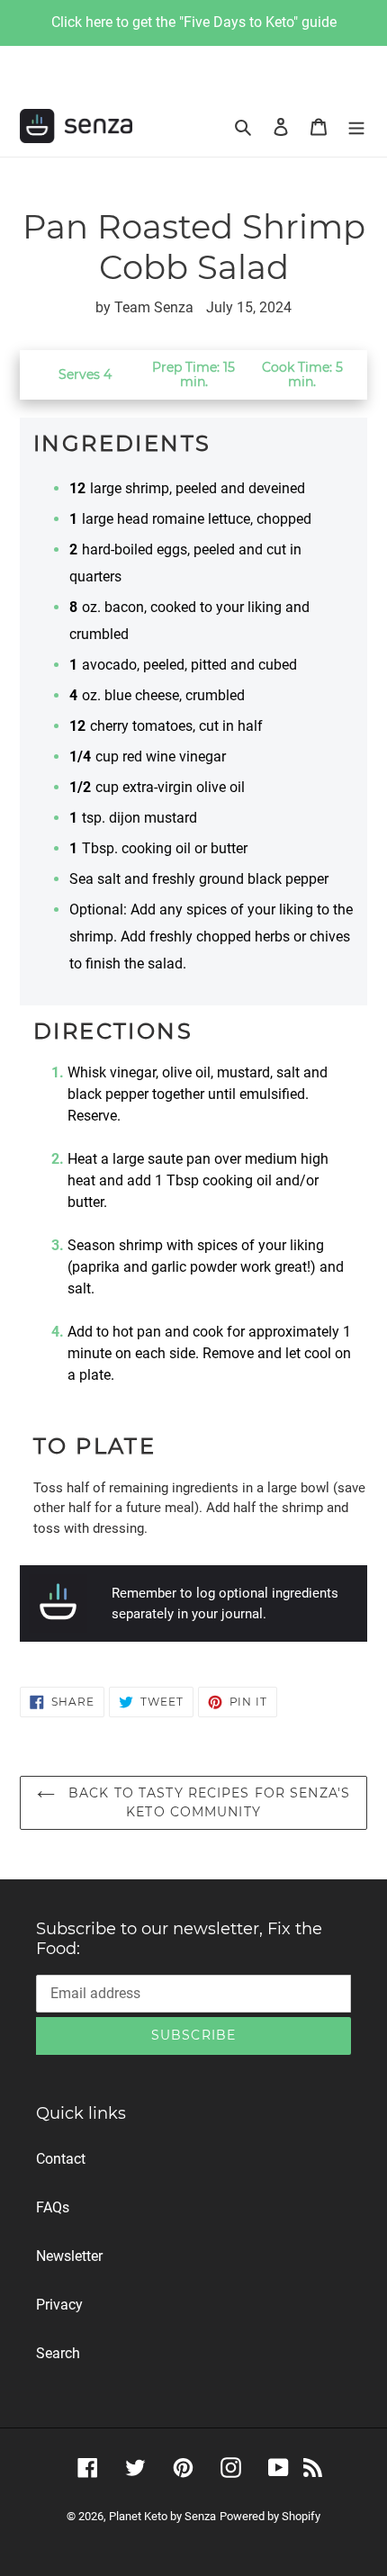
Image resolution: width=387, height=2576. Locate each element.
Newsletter (69, 2256)
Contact (61, 2159)
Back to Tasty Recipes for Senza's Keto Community (207, 1802)
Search (58, 2353)
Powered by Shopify (270, 2516)
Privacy (59, 2305)
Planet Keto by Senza (162, 2516)
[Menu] (356, 126)
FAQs (53, 2207)
